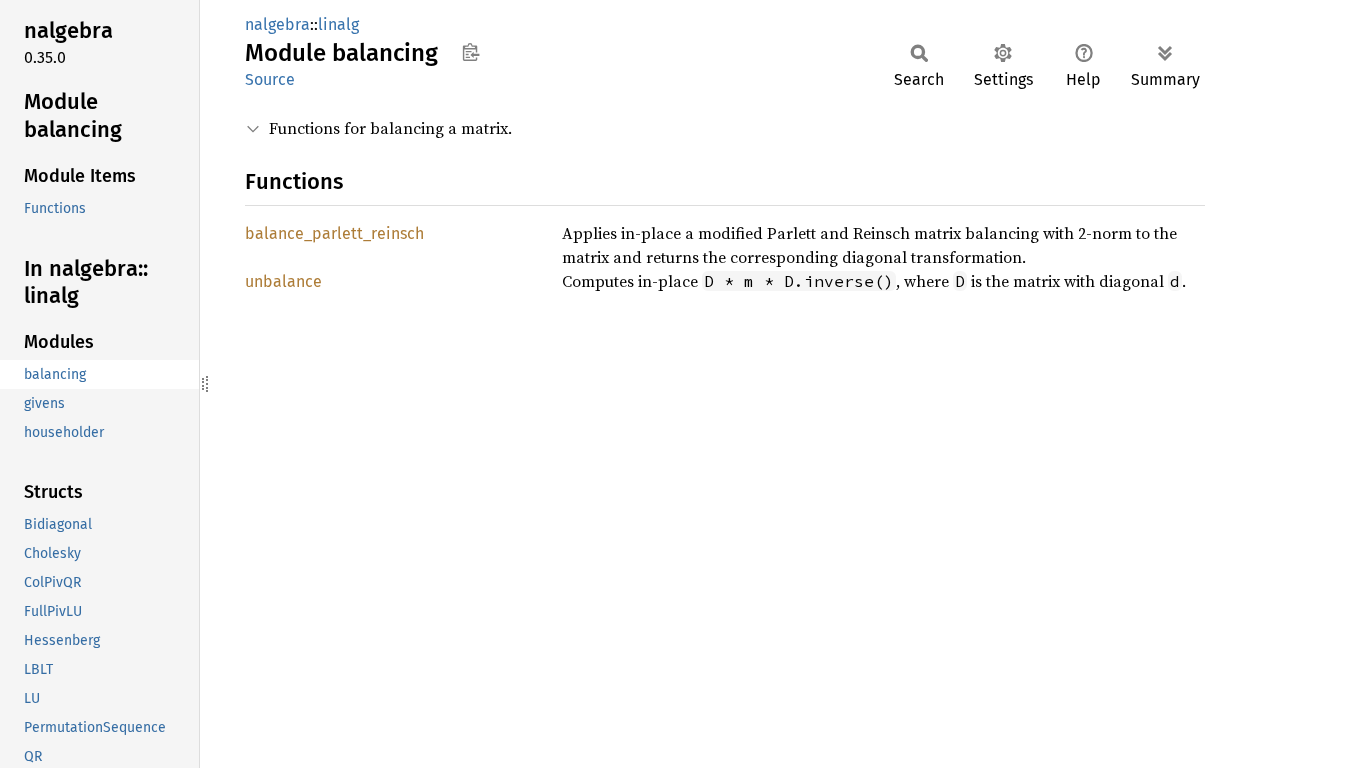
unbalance (283, 281)
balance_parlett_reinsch (334, 233)
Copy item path (470, 52)
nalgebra (277, 24)
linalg (338, 24)
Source (270, 79)
